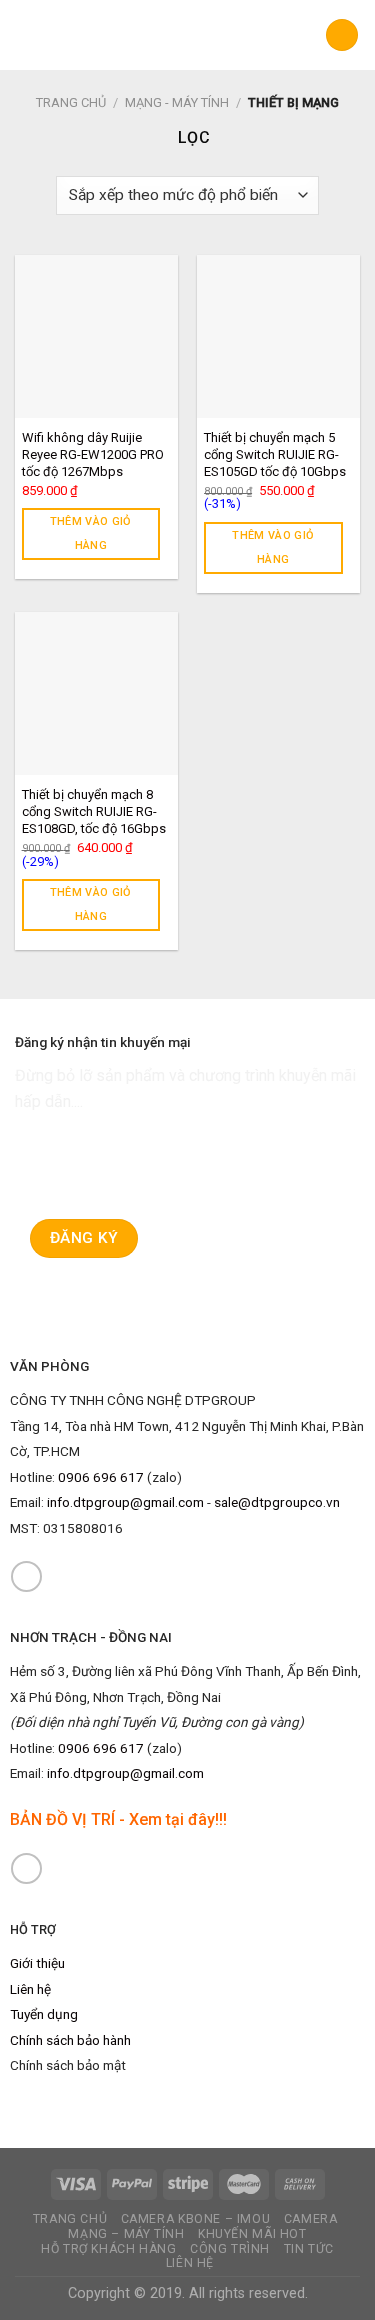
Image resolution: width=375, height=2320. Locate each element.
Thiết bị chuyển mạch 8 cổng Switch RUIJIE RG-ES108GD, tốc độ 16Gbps (94, 811)
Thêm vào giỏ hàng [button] (91, 533)
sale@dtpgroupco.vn (277, 1502)
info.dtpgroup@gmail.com (125, 1502)
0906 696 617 (101, 1477)
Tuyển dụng (44, 2014)
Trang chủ (71, 102)
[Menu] (27, 34)
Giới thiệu (37, 1963)
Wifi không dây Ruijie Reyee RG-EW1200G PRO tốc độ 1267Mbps (93, 454)
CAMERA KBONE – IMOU (196, 2219)
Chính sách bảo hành (70, 2040)
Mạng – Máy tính (126, 2234)
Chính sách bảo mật (68, 2065)
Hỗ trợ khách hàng (108, 2249)
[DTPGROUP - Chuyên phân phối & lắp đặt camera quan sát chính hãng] (187, 35)
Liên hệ (30, 1989)
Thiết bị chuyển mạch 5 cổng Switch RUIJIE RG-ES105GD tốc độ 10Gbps (275, 454)
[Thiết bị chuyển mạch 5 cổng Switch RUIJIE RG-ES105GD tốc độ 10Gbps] (278, 336)
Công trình (230, 2249)
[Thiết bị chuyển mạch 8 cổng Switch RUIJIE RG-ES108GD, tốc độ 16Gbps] (96, 693)
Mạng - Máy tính (177, 102)
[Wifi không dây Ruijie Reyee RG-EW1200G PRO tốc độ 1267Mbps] (96, 336)
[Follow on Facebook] (26, 1576)
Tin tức (309, 2249)
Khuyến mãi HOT (252, 2234)
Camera (311, 2219)
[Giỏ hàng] (342, 35)
